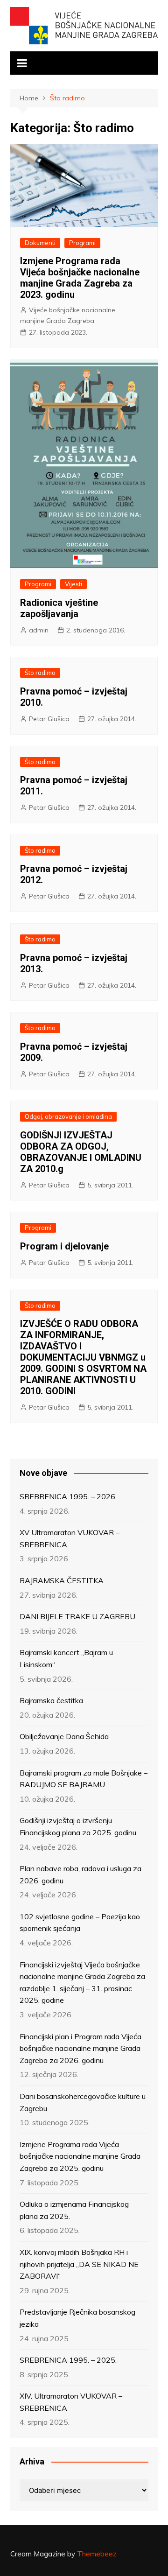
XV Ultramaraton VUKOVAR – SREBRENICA (70, 1538)
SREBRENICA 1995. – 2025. (68, 2360)
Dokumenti (40, 243)
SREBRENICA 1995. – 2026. (68, 1496)
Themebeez (97, 2554)
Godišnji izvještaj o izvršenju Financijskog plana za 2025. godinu (78, 1826)
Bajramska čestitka (51, 1700)
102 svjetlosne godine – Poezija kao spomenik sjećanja (80, 1923)
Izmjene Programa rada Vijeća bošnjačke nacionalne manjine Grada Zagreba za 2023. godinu (80, 278)
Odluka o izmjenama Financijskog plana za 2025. (74, 2210)
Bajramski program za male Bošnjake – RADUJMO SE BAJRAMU (84, 1779)
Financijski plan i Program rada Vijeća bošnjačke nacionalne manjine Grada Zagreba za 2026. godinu (80, 2048)
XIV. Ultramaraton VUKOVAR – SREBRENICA (71, 2402)
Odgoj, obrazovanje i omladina (68, 1116)
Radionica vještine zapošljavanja (59, 608)
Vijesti (73, 584)
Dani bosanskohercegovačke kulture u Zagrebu (83, 2102)
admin (39, 630)
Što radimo (40, 673)
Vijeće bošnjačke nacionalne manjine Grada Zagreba (68, 315)
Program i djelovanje (64, 1246)
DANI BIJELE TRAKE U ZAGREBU (77, 1616)
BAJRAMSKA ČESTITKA (62, 1580)
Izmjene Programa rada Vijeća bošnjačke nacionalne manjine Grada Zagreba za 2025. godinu (80, 2156)
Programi (82, 243)
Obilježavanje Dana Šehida (64, 1736)
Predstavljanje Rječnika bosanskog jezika (77, 2318)
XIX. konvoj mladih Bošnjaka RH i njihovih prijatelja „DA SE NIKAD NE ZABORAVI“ (79, 2264)
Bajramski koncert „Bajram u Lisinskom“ (66, 1658)
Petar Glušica (49, 719)
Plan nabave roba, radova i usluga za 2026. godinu (80, 1874)
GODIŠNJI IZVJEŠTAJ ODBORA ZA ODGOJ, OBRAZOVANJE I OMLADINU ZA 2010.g (81, 1152)
